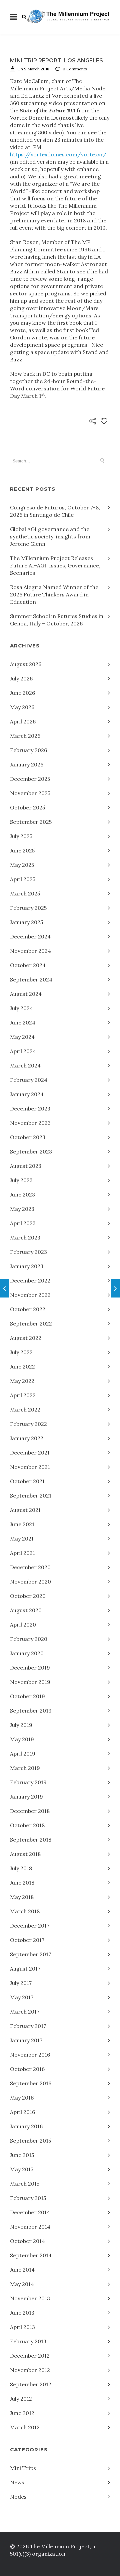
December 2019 (30, 1668)
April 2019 (23, 1754)
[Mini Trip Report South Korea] (4, 1288)
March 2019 (25, 1768)
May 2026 (22, 707)
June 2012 (22, 2413)
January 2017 (26, 2040)
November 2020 (30, 1582)
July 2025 (21, 836)
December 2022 (30, 1280)
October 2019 (27, 1696)
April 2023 (23, 1223)
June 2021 (22, 1524)
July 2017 (21, 1983)
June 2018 (22, 1883)
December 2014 (30, 2212)
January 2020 (27, 1653)
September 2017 (30, 1954)
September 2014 (31, 2255)
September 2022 (31, 1324)
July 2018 (21, 1868)
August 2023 (26, 1166)
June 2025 (22, 850)
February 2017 (28, 2026)
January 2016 (26, 2126)
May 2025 (22, 865)
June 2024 (23, 1022)
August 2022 (26, 1338)
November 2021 (30, 1467)
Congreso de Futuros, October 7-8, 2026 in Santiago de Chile (55, 511)
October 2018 (27, 1825)
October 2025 (27, 807)
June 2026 (22, 693)
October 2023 (28, 1137)
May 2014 (22, 2284)
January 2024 (27, 1094)
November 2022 (30, 1295)
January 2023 (27, 1266)
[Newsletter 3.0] (115, 1288)
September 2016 (31, 2083)
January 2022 (27, 1438)
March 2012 (25, 2427)
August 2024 (26, 994)
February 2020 (29, 1639)
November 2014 (30, 2227)
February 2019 (28, 1782)
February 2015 (28, 2198)
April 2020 (23, 1625)
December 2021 (30, 1453)
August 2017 (25, 1969)
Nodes (18, 2497)
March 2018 (25, 1911)
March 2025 (25, 893)
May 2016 (22, 2098)
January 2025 (26, 922)
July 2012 (21, 2399)
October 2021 (27, 1481)
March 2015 (25, 2184)
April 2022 (23, 1395)
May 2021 (22, 1539)
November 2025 (30, 793)
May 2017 (22, 1997)
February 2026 (28, 750)
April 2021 (22, 1553)
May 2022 (22, 1381)
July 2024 (21, 1008)
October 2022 (28, 1309)
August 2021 (25, 1510)
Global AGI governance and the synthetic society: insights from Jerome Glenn (50, 536)
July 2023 (21, 1180)
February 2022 (28, 1424)
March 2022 (25, 1410)
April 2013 (22, 2327)
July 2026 (21, 678)
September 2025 (31, 822)
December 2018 (30, 1811)
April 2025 (23, 879)
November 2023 (30, 1123)
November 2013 (30, 2298)
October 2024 (28, 965)
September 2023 (31, 1151)
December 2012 (30, 2356)
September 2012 (31, 2384)
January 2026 (27, 764)
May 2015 (22, 2169)
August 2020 (26, 1610)
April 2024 (23, 1051)
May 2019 (22, 1739)
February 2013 (28, 2341)
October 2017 (27, 1940)
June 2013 (22, 2313)
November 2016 (30, 2055)
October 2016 (27, 2069)
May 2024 (22, 1037)
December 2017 (30, 1926)
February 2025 (28, 908)
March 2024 (25, 1065)
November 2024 (30, 951)
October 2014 (27, 2241)
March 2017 (25, 2012)
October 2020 (28, 1596)
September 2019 (31, 1711)
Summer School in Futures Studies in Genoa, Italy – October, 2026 (57, 620)
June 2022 (22, 1367)
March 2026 (25, 736)
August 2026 (26, 664)
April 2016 (22, 2112)
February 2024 (29, 1080)
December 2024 (30, 936)
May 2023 (22, 1209)
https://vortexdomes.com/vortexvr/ (58, 154)
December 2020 (30, 1567)
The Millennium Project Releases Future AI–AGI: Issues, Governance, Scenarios (55, 565)
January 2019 (26, 1797)
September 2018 (31, 1840)
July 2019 (21, 1725)
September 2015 (30, 2141)
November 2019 (30, 1682)
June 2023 (22, 1194)
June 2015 (22, 2155)
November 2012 (30, 2370)
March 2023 (25, 1237)
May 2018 (22, 1897)
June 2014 (22, 2270)
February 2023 (28, 1252)
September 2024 (31, 979)
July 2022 (21, 1352)
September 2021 (31, 1496)
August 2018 (25, 1854)
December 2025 (30, 779)
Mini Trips (23, 2468)
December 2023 (30, 1108)
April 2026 (23, 721)
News (17, 2482)
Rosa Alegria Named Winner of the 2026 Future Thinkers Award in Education (54, 594)
